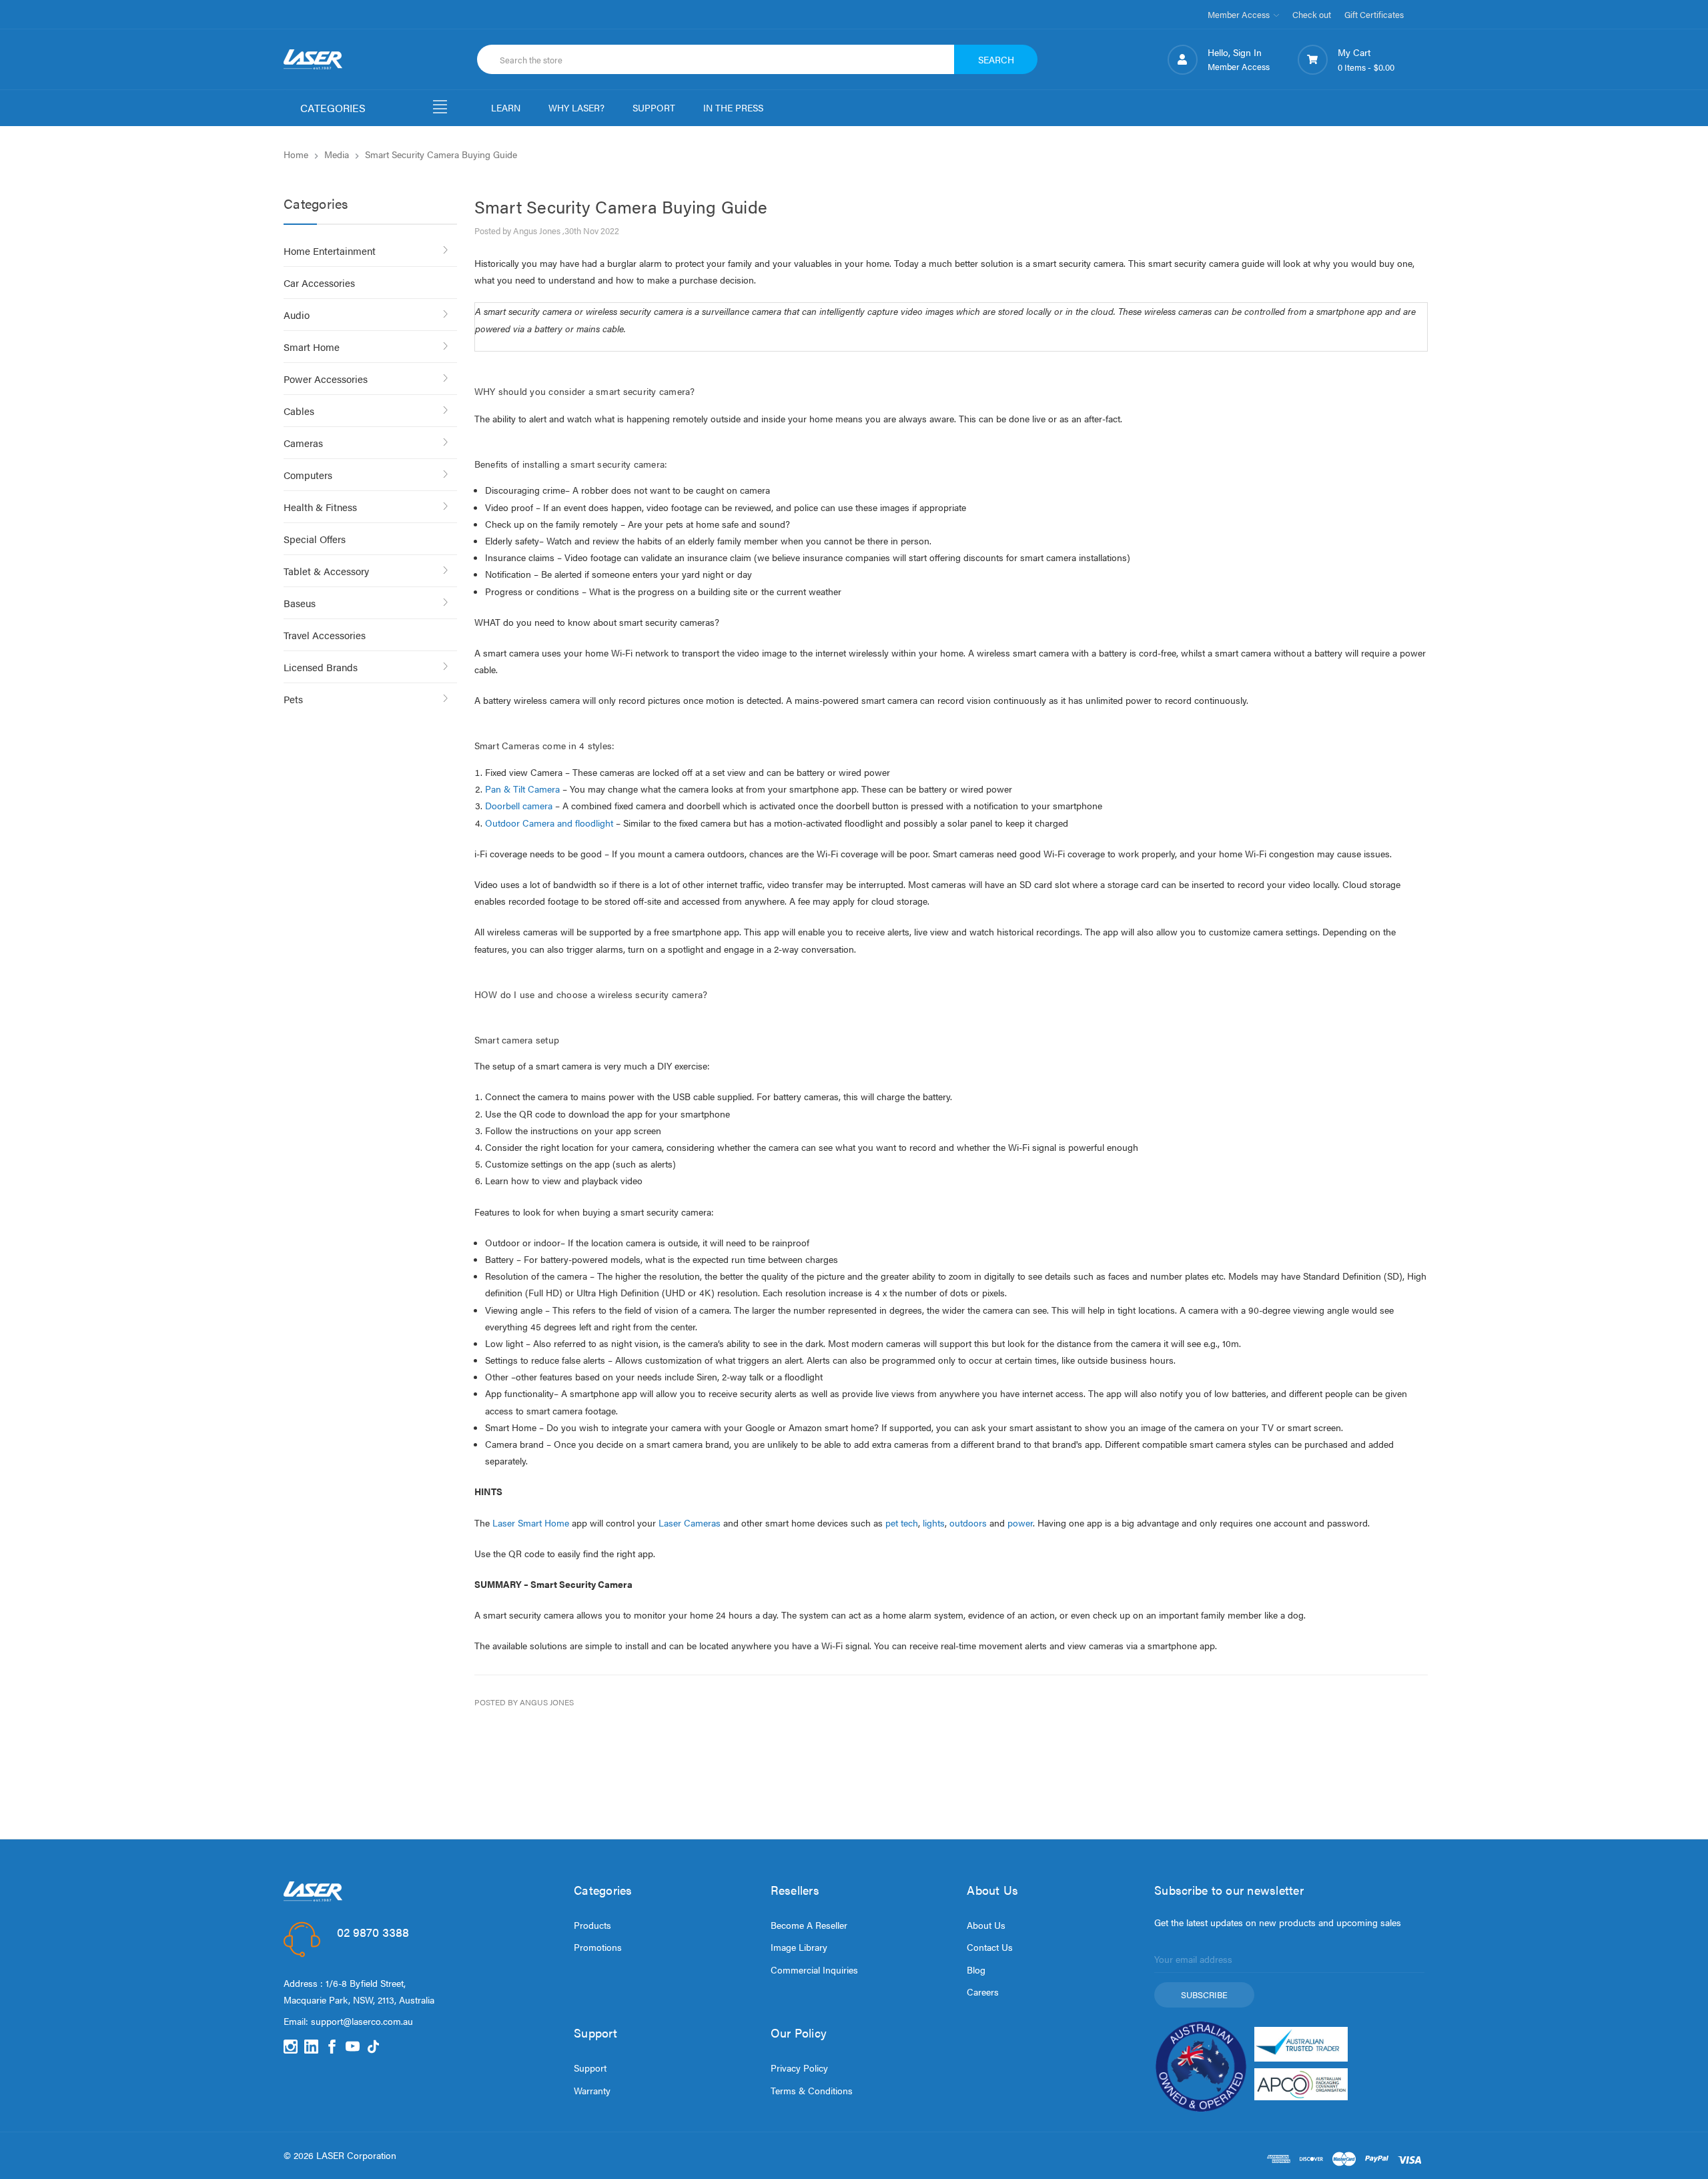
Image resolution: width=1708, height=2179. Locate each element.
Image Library (799, 1947)
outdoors (968, 1522)
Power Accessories (326, 379)
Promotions (598, 1947)
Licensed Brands (321, 667)
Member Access (1240, 14)
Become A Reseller (809, 1925)
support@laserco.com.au (362, 2021)
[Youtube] (353, 2047)
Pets (293, 699)
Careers (983, 1992)
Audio (297, 315)
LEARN (506, 107)
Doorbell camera (519, 805)
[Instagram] (291, 2047)
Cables (299, 411)
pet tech (902, 1522)
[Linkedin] (311, 2047)
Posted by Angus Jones (524, 1702)
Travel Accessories (325, 635)
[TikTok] (373, 2047)
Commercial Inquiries (814, 1970)
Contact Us (990, 1947)
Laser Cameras (690, 1522)
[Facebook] (332, 2047)
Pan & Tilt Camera (522, 789)
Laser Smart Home (531, 1522)
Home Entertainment (330, 251)
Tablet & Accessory (326, 571)
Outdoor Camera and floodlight (549, 823)
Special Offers (315, 539)
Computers (308, 475)
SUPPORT (654, 107)
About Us (986, 1925)
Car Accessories (319, 283)
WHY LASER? (576, 107)
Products (592, 1925)
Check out (1312, 14)
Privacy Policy (799, 2068)
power (1020, 1522)
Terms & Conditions (812, 2090)
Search (996, 59)
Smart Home (312, 347)
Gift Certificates (1374, 14)
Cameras (303, 443)
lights (934, 1522)
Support (590, 2068)
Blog (976, 1970)
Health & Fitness (320, 507)
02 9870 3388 (373, 1932)
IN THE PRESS (733, 107)
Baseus (300, 603)
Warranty (592, 2090)
